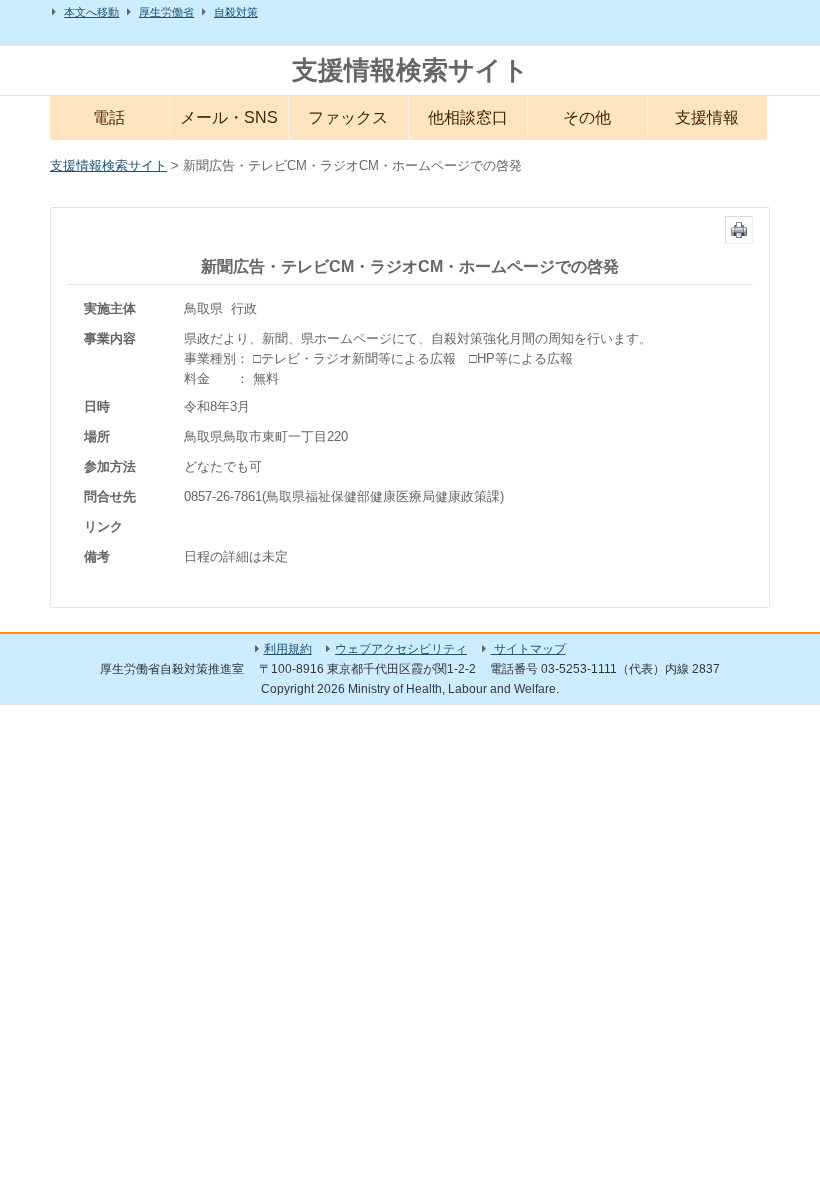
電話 (109, 117)
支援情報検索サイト (410, 70)
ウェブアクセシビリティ (401, 649)
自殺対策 (236, 12)
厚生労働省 (166, 12)
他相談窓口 (468, 117)
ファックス (348, 117)
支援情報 (707, 117)
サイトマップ (528, 649)
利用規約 (288, 649)
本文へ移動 (91, 12)
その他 (587, 117)
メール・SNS (229, 117)
